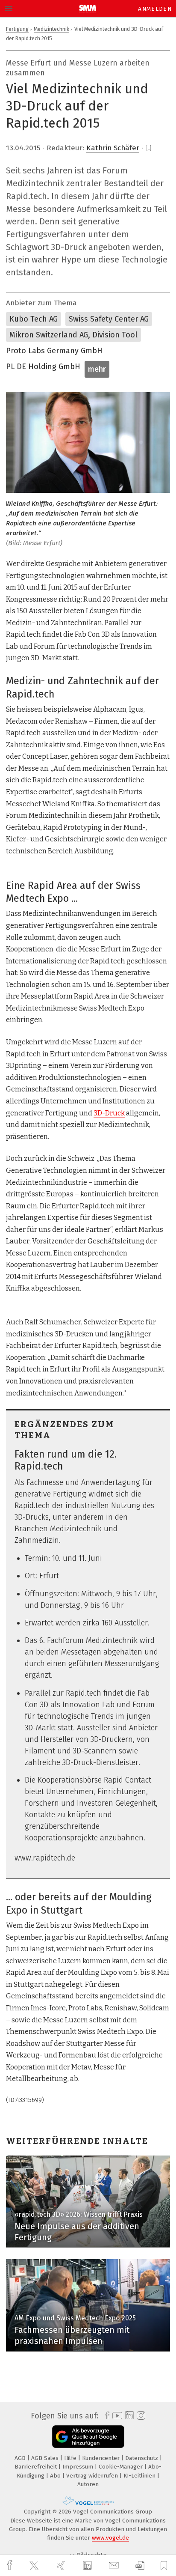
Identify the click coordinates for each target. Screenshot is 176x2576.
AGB (21, 2458)
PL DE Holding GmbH (43, 367)
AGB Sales (46, 2458)
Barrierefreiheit (37, 2467)
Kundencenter (102, 2458)
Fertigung (17, 29)
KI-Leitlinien (140, 2476)
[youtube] (116, 2416)
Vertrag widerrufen (93, 2476)
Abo (56, 2476)
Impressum (79, 2467)
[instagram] (140, 2416)
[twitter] (35, 2566)
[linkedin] (88, 2566)
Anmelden (155, 9)
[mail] (115, 2566)
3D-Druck (109, 1113)
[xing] (62, 2566)
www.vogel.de (110, 2538)
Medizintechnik (51, 29)
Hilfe (71, 2458)
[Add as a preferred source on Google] (88, 2437)
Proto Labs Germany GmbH (54, 351)
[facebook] (11, 2566)
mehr (97, 369)
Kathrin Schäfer (113, 148)
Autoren (88, 2484)
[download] (140, 2566)
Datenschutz (142, 2458)
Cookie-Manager (122, 2467)
